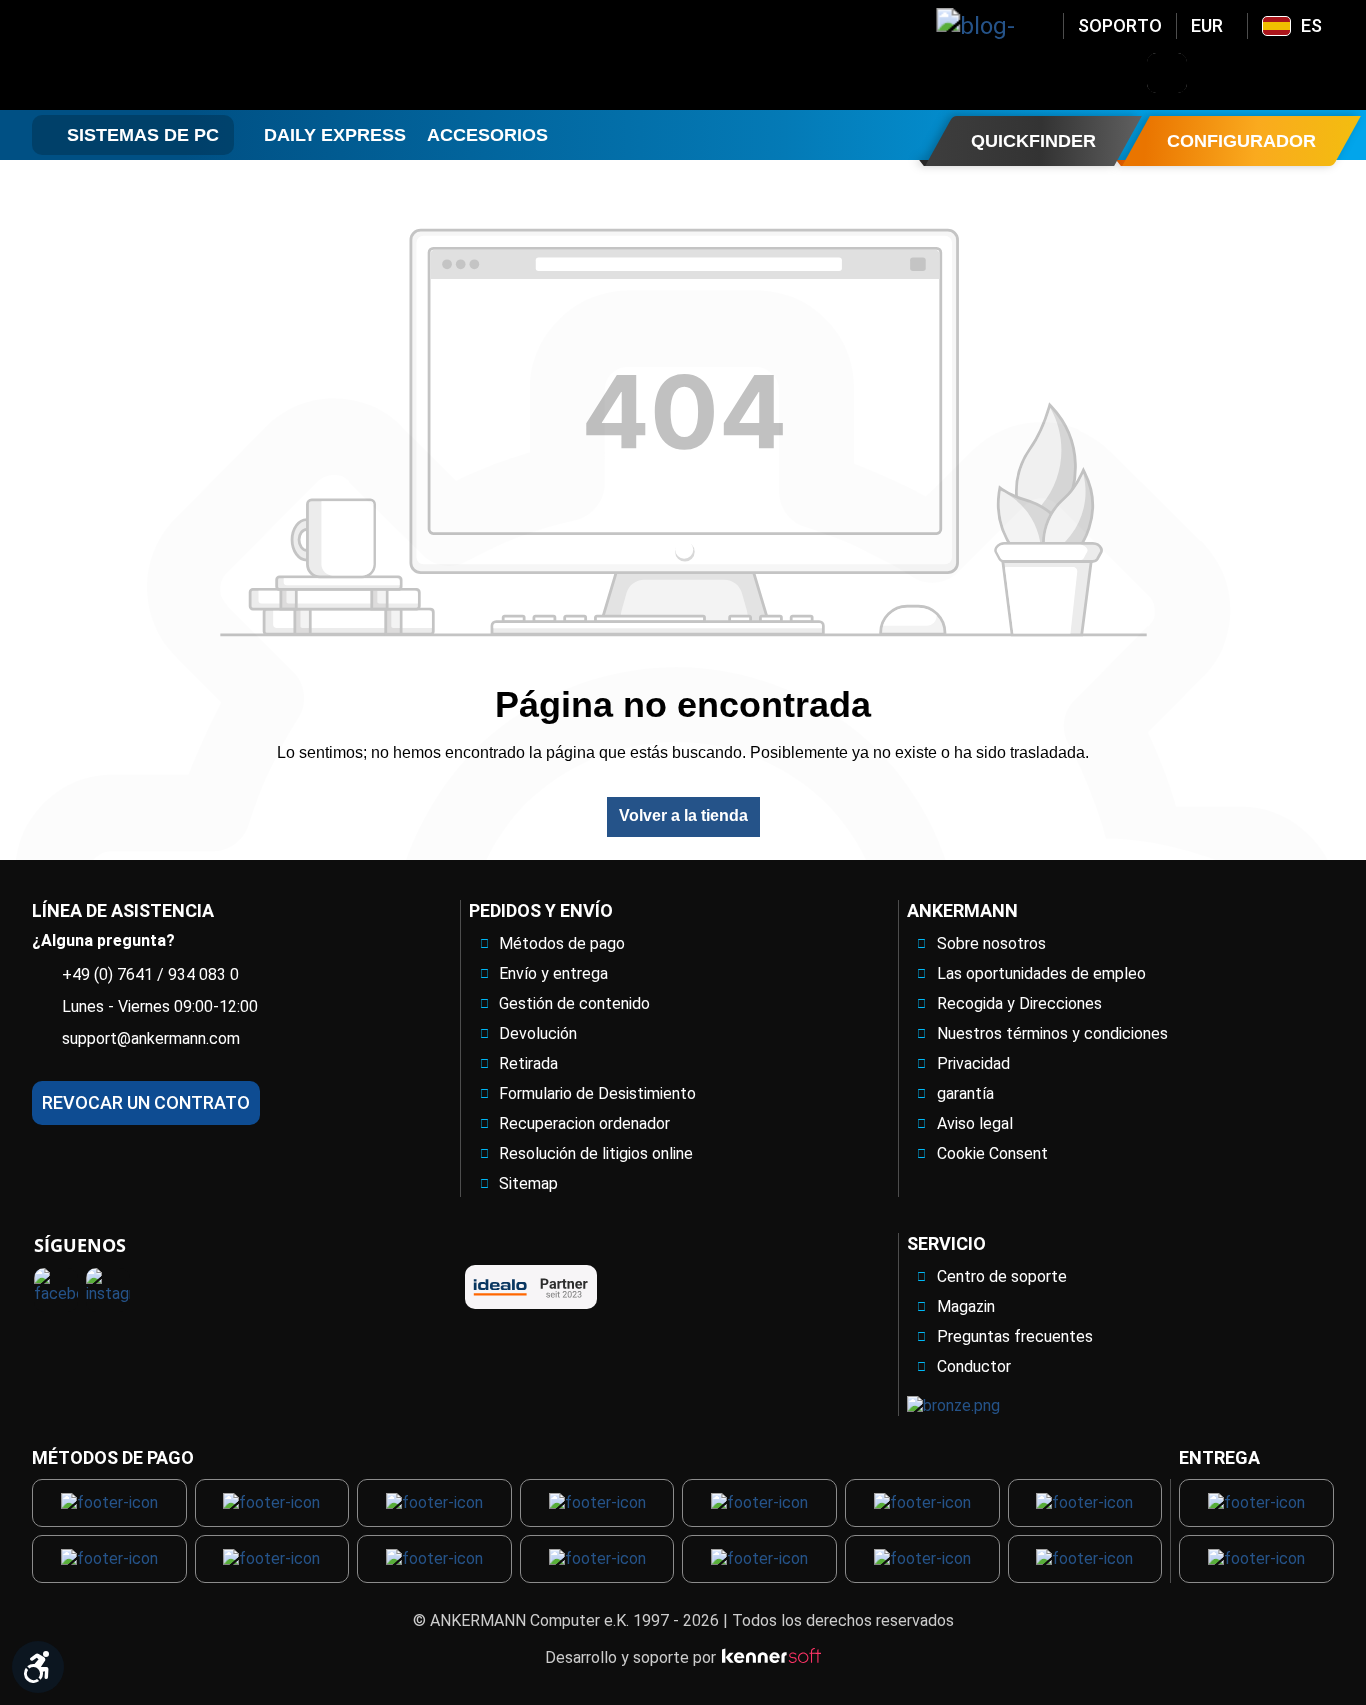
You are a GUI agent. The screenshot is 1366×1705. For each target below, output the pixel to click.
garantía (965, 1093)
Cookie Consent (992, 1153)
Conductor (974, 1366)
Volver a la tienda (683, 815)
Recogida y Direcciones (1019, 1003)
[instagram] (108, 1290)
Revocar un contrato (146, 1102)
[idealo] (531, 1287)
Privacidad (973, 1063)
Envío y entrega (553, 973)
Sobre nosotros (991, 943)
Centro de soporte (1002, 1276)
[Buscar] (1167, 73)
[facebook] (56, 1290)
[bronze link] (953, 1405)
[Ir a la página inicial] (193, 55)
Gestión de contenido (574, 1003)
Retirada (528, 1063)
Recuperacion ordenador (584, 1123)
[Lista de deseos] (1271, 73)
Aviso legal (975, 1123)
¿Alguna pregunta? (103, 940)
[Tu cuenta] (1219, 73)
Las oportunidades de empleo (1041, 973)
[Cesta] (1323, 73)
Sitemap (528, 1183)
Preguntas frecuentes (1015, 1336)
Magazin (966, 1306)
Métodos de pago (562, 943)
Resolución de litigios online (596, 1153)
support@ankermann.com (151, 1038)
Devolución (538, 1033)
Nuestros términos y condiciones (1052, 1033)
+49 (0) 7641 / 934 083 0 (150, 974)
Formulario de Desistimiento (597, 1093)
